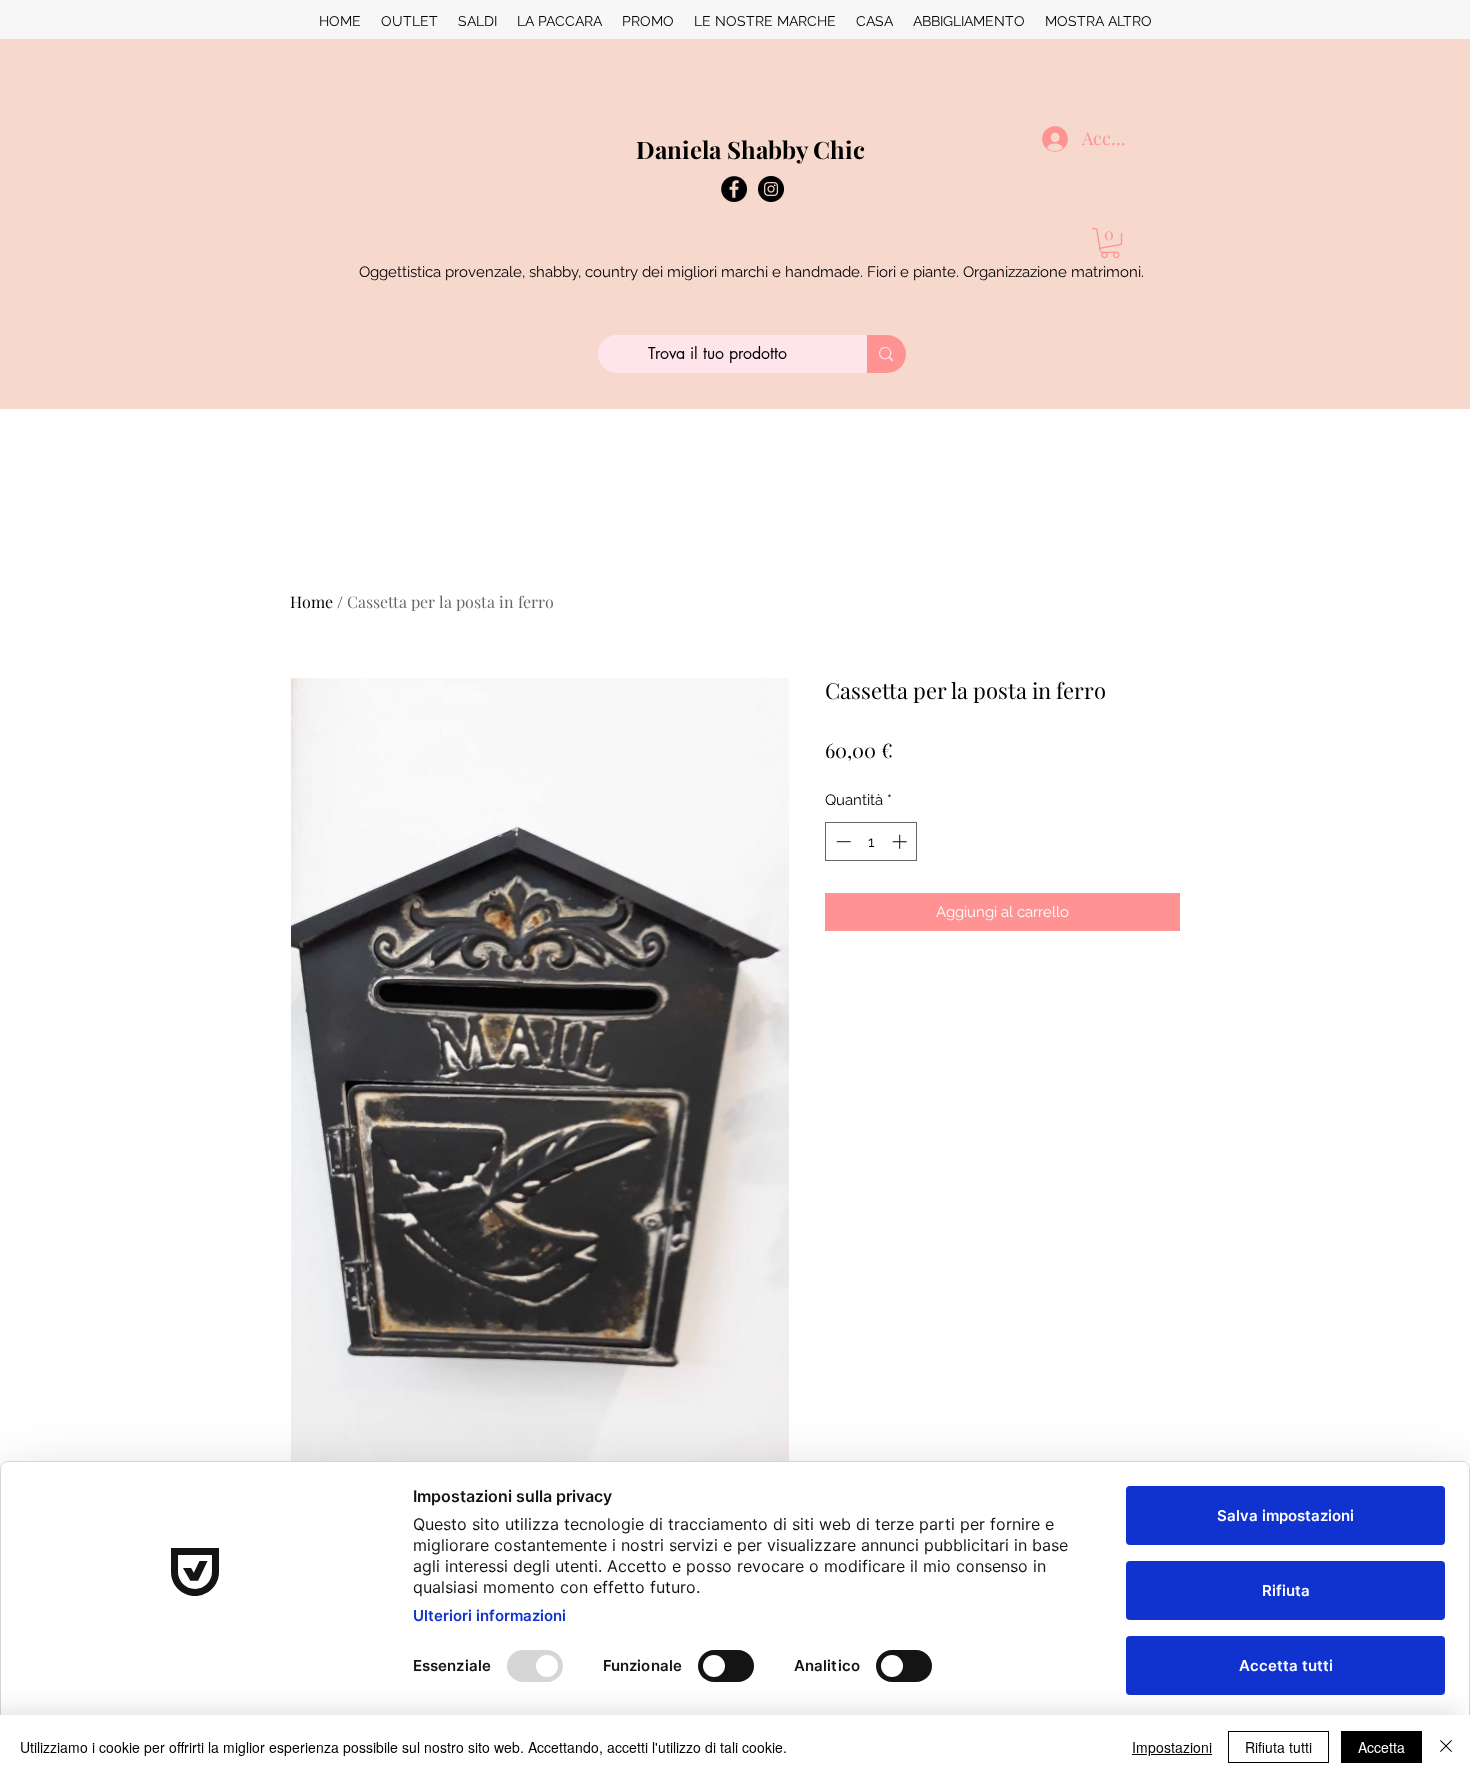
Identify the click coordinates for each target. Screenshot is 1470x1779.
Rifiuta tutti (1278, 1747)
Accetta (1381, 1747)
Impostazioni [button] (1172, 1747)
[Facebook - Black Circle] (734, 189)
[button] (1110, 243)
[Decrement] (841, 841)
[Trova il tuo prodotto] (886, 354)
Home (311, 601)
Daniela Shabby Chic (750, 149)
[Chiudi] (1446, 1747)
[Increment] (901, 841)
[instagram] (771, 189)
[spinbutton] (871, 841)
